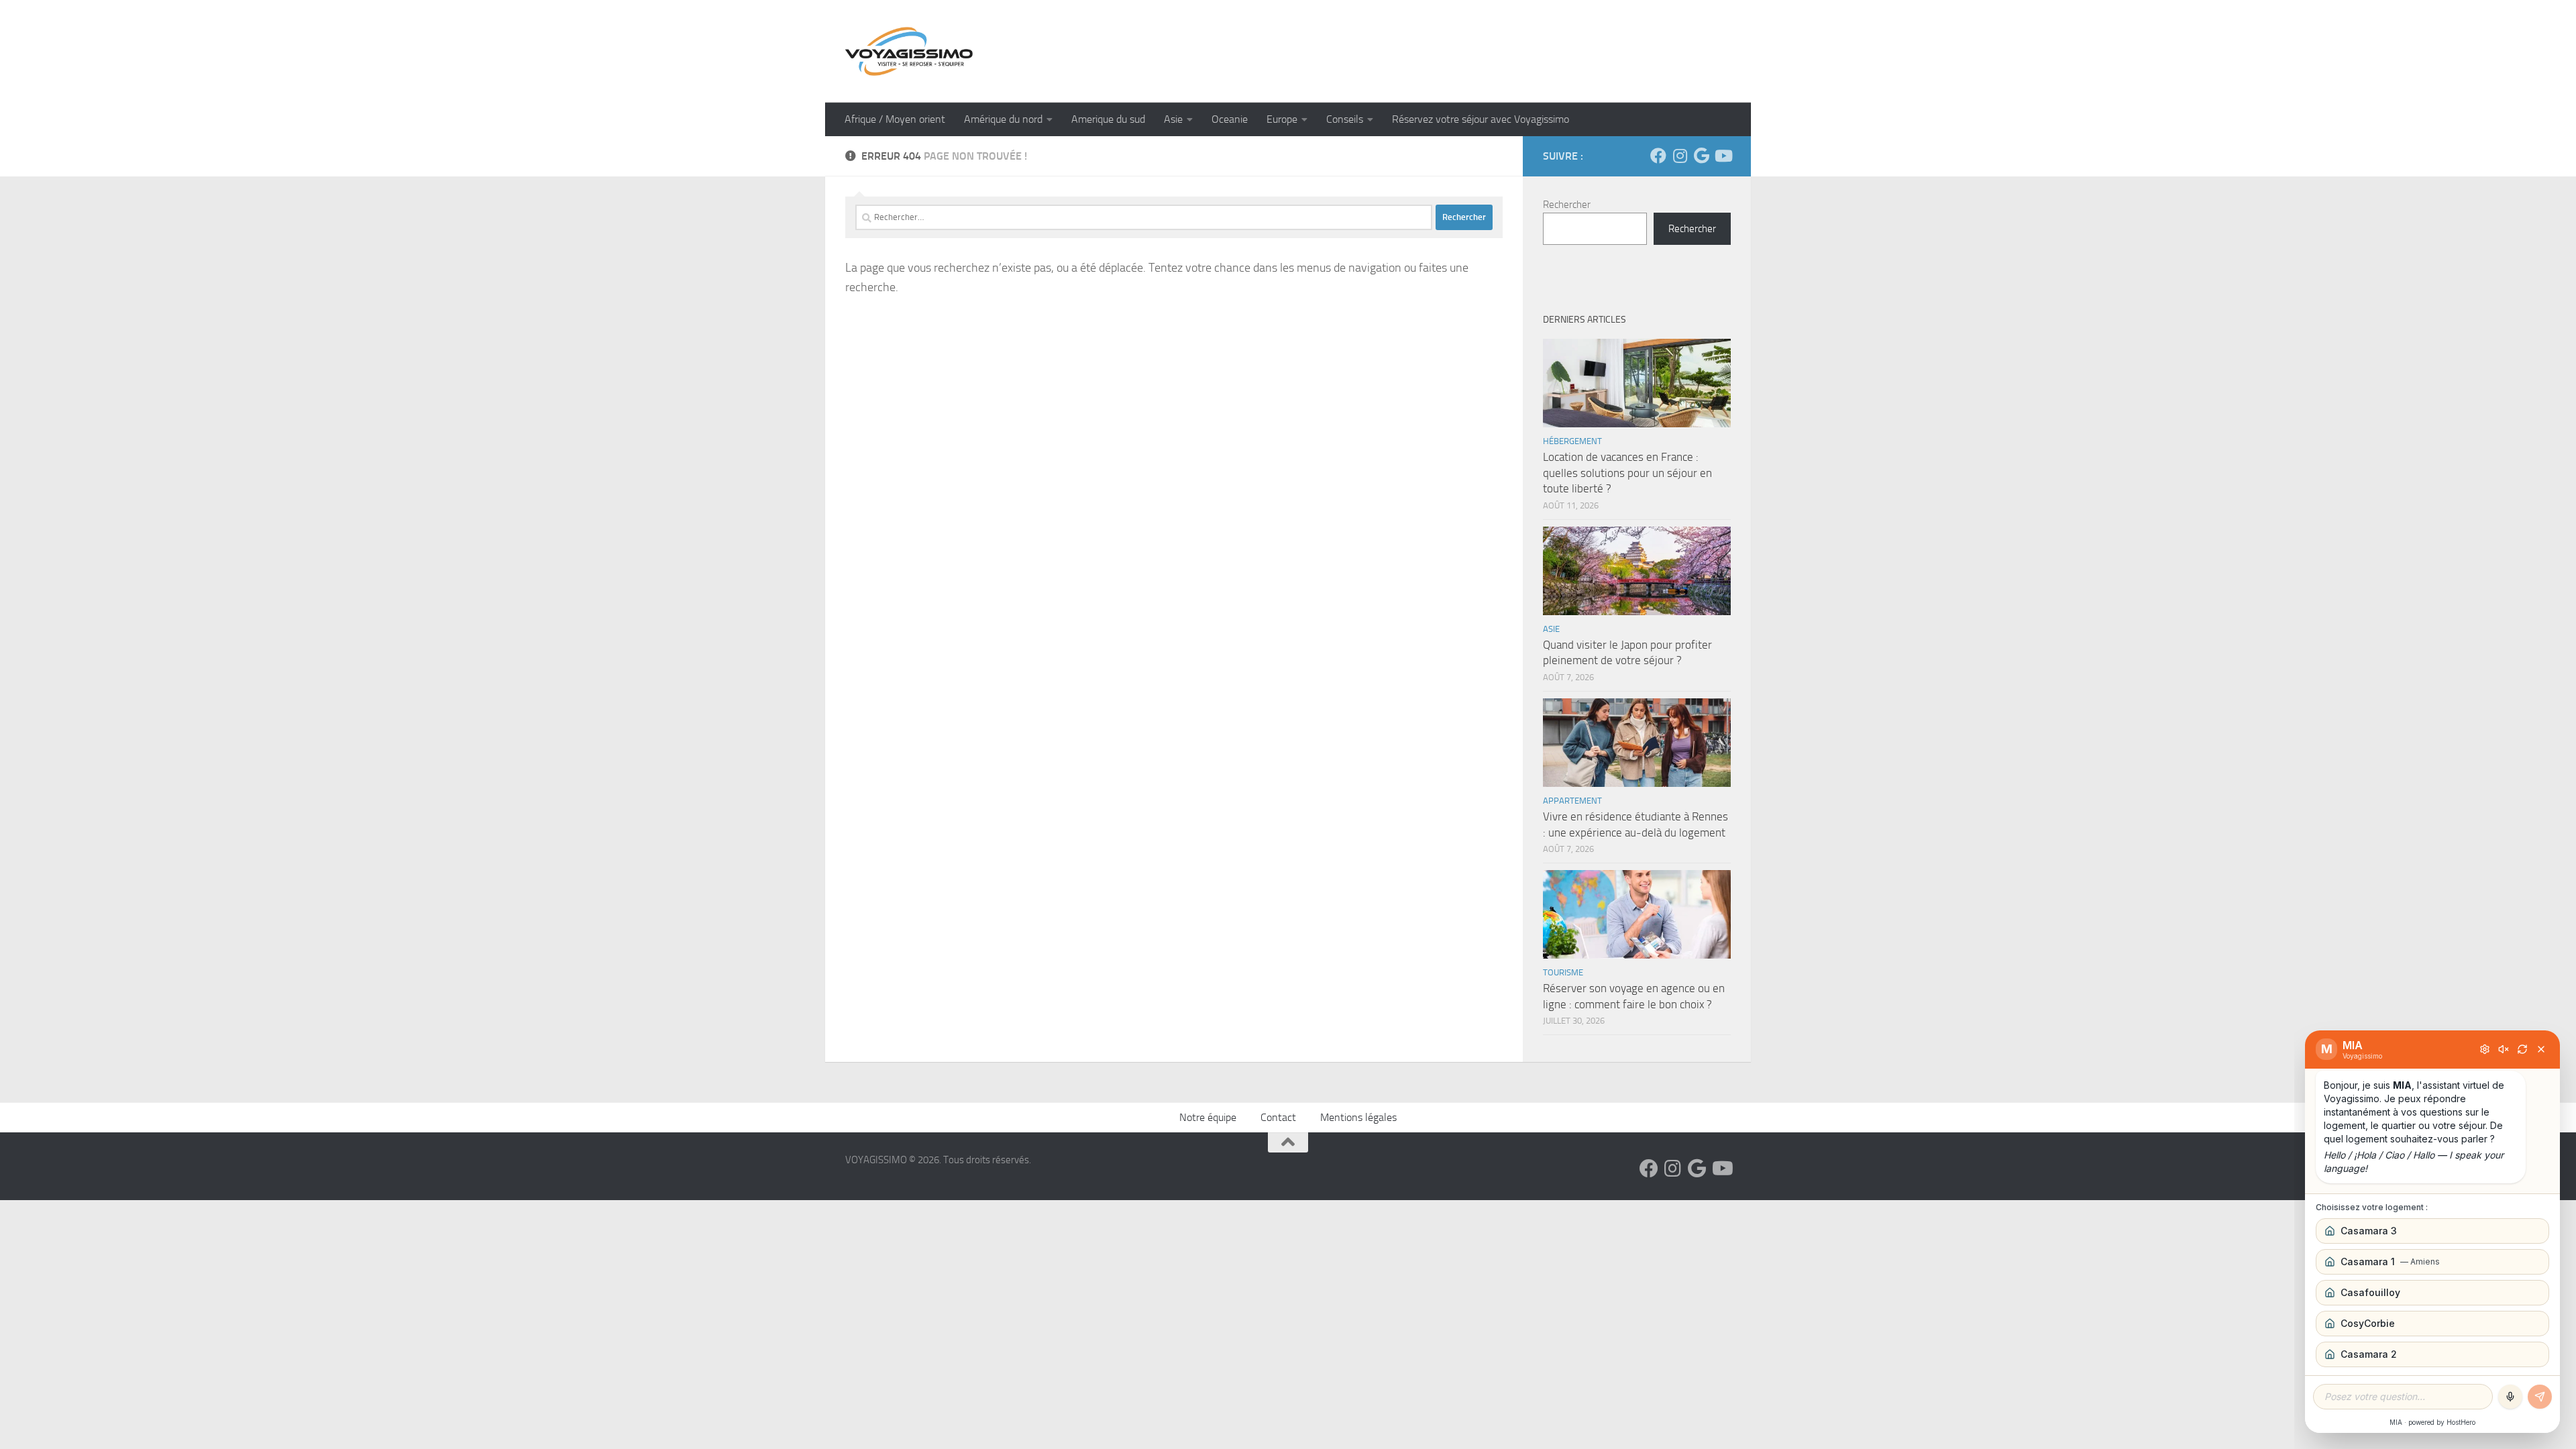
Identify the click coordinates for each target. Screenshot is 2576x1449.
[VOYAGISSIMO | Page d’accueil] (909, 51)
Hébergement (1572, 441)
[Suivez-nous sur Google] (1701, 156)
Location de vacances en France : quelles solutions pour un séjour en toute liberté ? (1627, 473)
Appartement (1572, 801)
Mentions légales (1358, 1117)
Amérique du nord (1003, 119)
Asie (1173, 119)
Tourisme (1563, 972)
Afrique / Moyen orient (895, 119)
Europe (1282, 119)
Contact (1278, 1117)
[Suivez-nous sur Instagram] (1680, 156)
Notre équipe (1208, 1117)
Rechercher (1567, 205)
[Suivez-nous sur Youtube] (1723, 156)
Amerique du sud (1108, 119)
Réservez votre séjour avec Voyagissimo (1481, 119)
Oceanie (1230, 119)
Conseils (1345, 119)
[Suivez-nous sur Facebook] (1658, 156)
